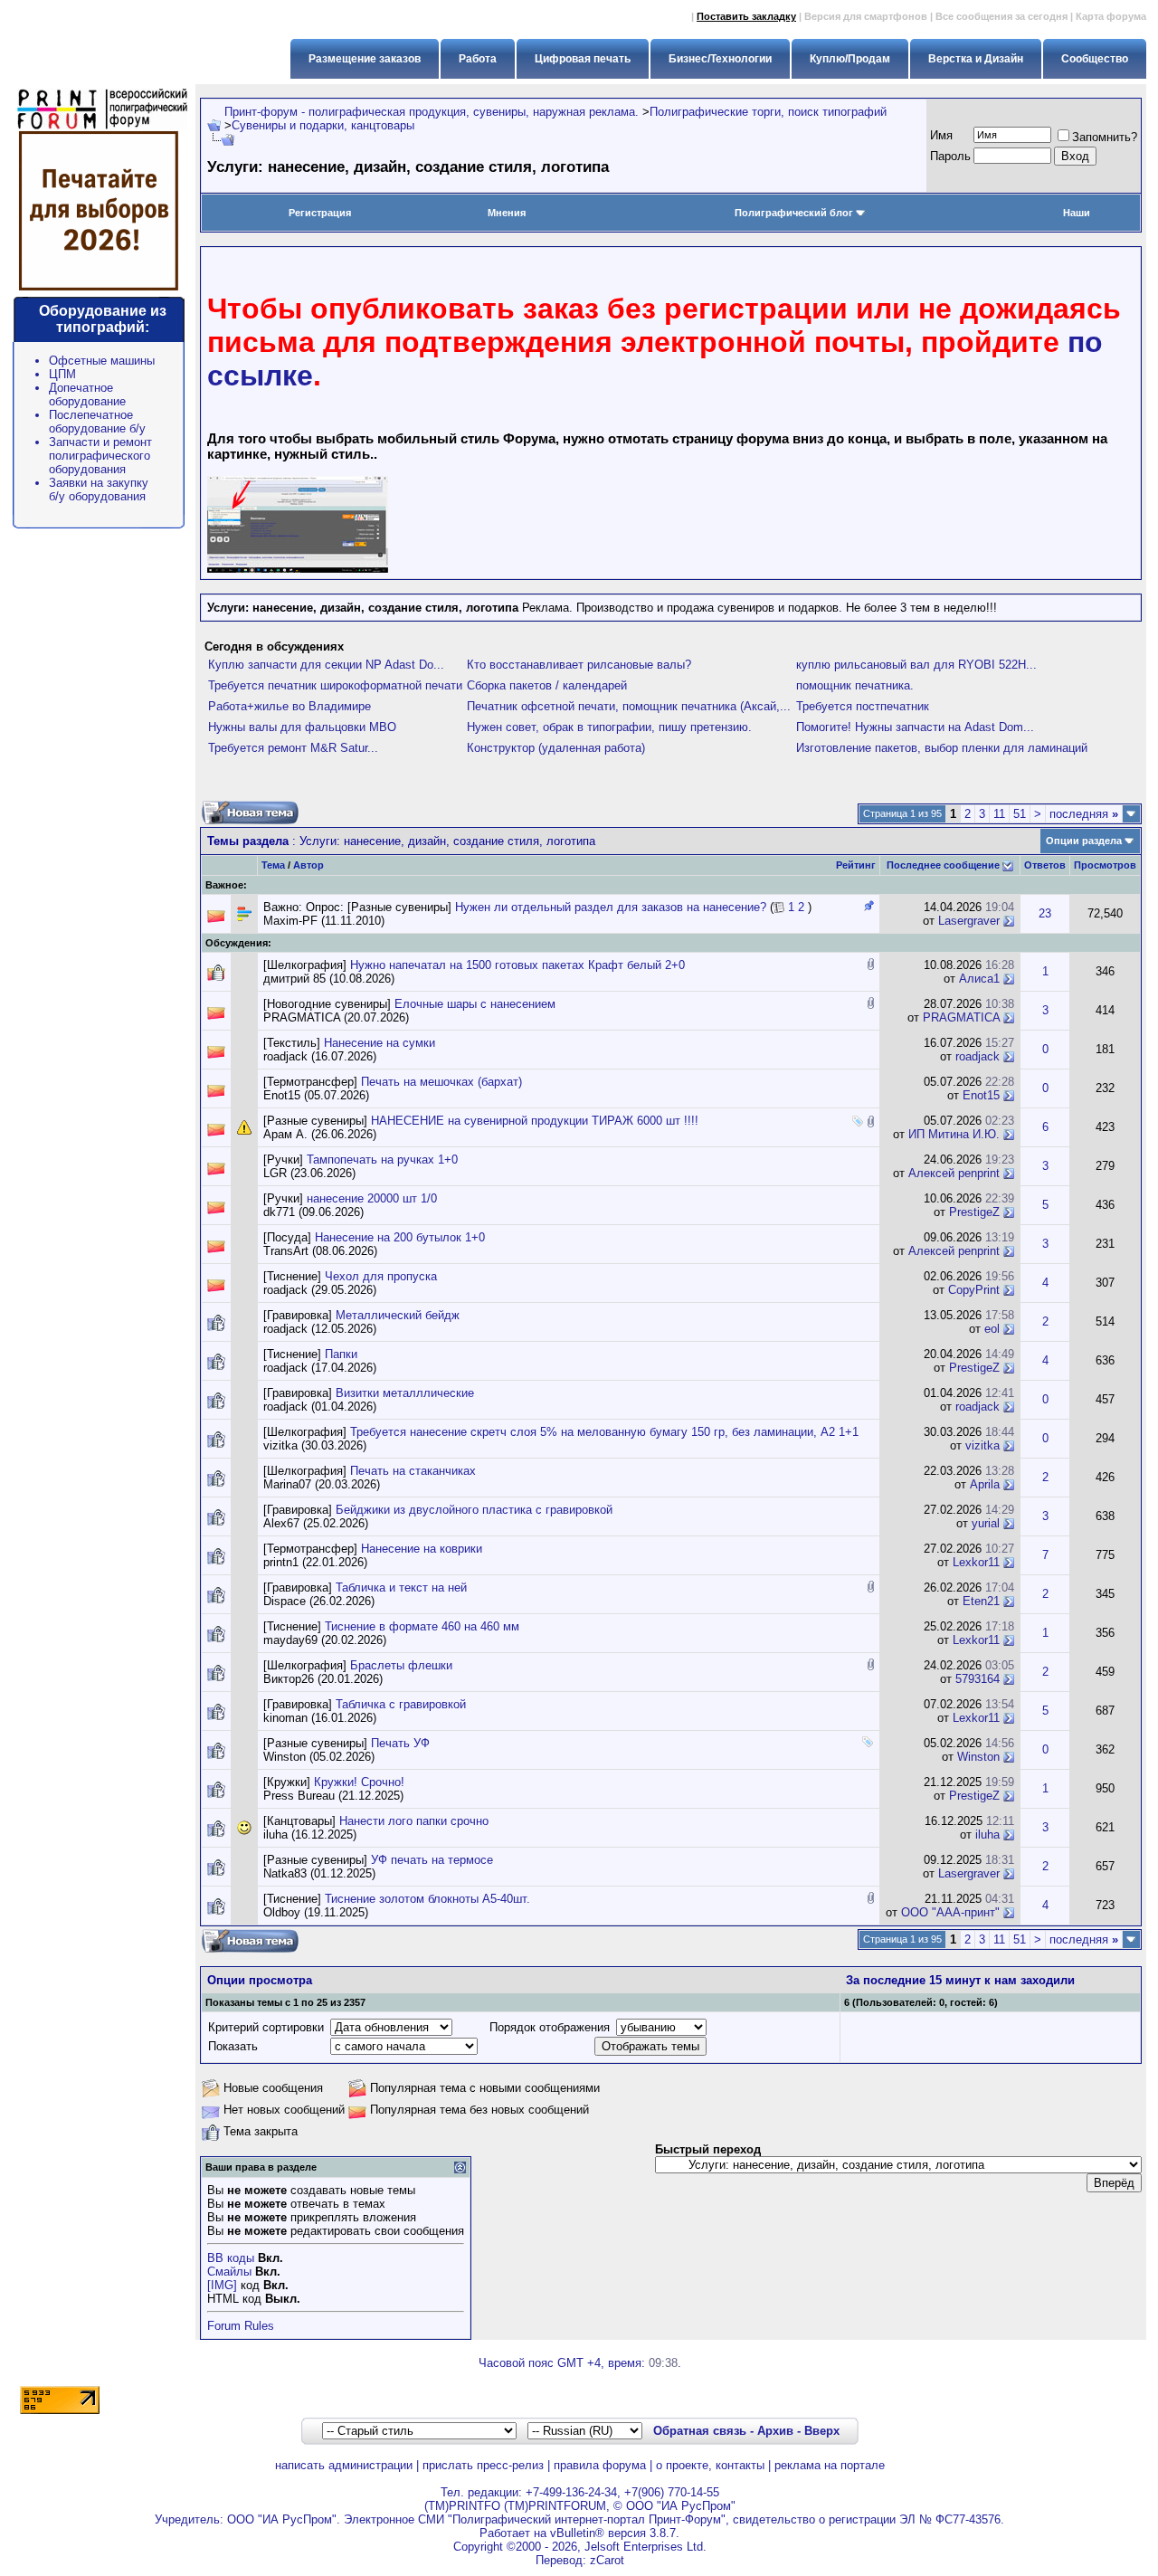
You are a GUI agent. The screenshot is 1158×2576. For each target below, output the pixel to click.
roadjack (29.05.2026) (320, 1290)
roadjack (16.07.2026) (320, 1056)
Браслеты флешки (401, 1665)
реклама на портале (830, 2465)
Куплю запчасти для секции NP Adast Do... (326, 665)
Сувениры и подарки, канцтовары (323, 125)
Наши (1077, 213)
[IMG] (222, 2285)
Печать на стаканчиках (413, 1471)
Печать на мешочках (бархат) (441, 1082)
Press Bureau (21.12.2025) (333, 1796)
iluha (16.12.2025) (310, 1835)
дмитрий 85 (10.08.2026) (329, 979)
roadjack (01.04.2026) (320, 1407)
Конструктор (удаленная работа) (556, 748)
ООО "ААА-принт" (950, 1912)
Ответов (1045, 865)
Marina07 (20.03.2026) (322, 1484)
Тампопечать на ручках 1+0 (382, 1160)
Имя (941, 135)
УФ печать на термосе (432, 1860)
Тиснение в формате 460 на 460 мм (422, 1626)
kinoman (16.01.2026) (320, 1718)
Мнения (507, 213)
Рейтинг (856, 865)
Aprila (985, 1484)
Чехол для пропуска (381, 1276)
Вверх (822, 2431)
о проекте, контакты (710, 2465)
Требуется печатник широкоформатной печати (335, 685)
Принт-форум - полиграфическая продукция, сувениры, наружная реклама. (432, 112)
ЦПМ (62, 374)
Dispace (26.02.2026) (319, 1601)
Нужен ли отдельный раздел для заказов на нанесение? (611, 907)
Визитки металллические (405, 1393)
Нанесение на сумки (380, 1043)
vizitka (982, 1445)
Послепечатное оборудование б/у (97, 422)
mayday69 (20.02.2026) (325, 1640)
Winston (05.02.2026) (319, 1757)
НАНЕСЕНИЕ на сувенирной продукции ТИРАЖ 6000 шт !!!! (535, 1121)
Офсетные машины (102, 361)
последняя (1084, 814)
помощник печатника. (855, 685)
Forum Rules (241, 2326)
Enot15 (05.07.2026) (316, 1095)
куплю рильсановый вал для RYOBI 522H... (916, 665)
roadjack (978, 1056)
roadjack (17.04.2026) (320, 1368)
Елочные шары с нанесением (475, 1004)
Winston (978, 1757)
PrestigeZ (974, 1212)
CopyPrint (974, 1290)
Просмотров (1105, 865)
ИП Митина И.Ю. (954, 1134)
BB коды (231, 2258)
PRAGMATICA (961, 1017)
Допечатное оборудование (87, 394)
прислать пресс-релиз (483, 2465)
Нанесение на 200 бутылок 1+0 (400, 1237)
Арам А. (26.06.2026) (320, 1134)
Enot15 (981, 1095)
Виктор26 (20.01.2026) (323, 1679)
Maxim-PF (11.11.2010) (324, 921)
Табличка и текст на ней (401, 1587)
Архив (775, 2431)
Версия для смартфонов (866, 16)
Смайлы (229, 2272)
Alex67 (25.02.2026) (316, 1523)
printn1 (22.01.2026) (315, 1562)
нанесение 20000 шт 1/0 (372, 1198)
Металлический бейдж (398, 1315)
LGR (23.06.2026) (309, 1173)
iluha (987, 1835)
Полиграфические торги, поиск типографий (768, 112)
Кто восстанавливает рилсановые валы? (579, 665)
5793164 (978, 1679)
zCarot (607, 2560)
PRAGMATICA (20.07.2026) (336, 1017)
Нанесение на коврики (422, 1549)
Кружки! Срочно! (359, 1782)
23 (1045, 913)
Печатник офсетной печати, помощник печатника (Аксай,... (629, 706)
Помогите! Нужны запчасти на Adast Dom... (915, 727)
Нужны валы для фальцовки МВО (302, 727)
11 (999, 814)
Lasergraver (969, 921)
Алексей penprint (954, 1173)
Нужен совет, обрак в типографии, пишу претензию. (609, 727)
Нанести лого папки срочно (414, 1821)
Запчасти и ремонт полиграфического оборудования (100, 456)
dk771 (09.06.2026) (313, 1212)
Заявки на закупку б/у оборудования (99, 490)
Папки (341, 1354)
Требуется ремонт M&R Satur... (293, 748)
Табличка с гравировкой (401, 1704)
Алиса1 (979, 979)
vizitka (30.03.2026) (315, 1445)
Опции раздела (1084, 841)
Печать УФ (400, 1743)
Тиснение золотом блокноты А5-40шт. (427, 1899)
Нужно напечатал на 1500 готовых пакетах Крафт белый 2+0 (517, 965)
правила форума (600, 2465)
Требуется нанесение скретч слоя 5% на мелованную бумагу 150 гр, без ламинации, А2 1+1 (604, 1432)
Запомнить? (1105, 137)
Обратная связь (700, 2431)
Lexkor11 (976, 1562)
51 (1020, 814)
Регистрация (320, 213)
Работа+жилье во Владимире (289, 706)
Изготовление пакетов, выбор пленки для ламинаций (942, 748)
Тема (273, 865)
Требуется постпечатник (863, 706)
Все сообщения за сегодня (1001, 16)
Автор (308, 865)
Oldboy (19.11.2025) (316, 1912)
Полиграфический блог (794, 213)
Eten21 (981, 1601)
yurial (986, 1523)
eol (992, 1329)
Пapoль (950, 156)
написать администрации (344, 2465)
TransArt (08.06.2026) (320, 1251)
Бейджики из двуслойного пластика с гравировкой (474, 1510)
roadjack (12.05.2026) (320, 1329)
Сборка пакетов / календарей (547, 685)
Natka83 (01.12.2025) (319, 1873)
